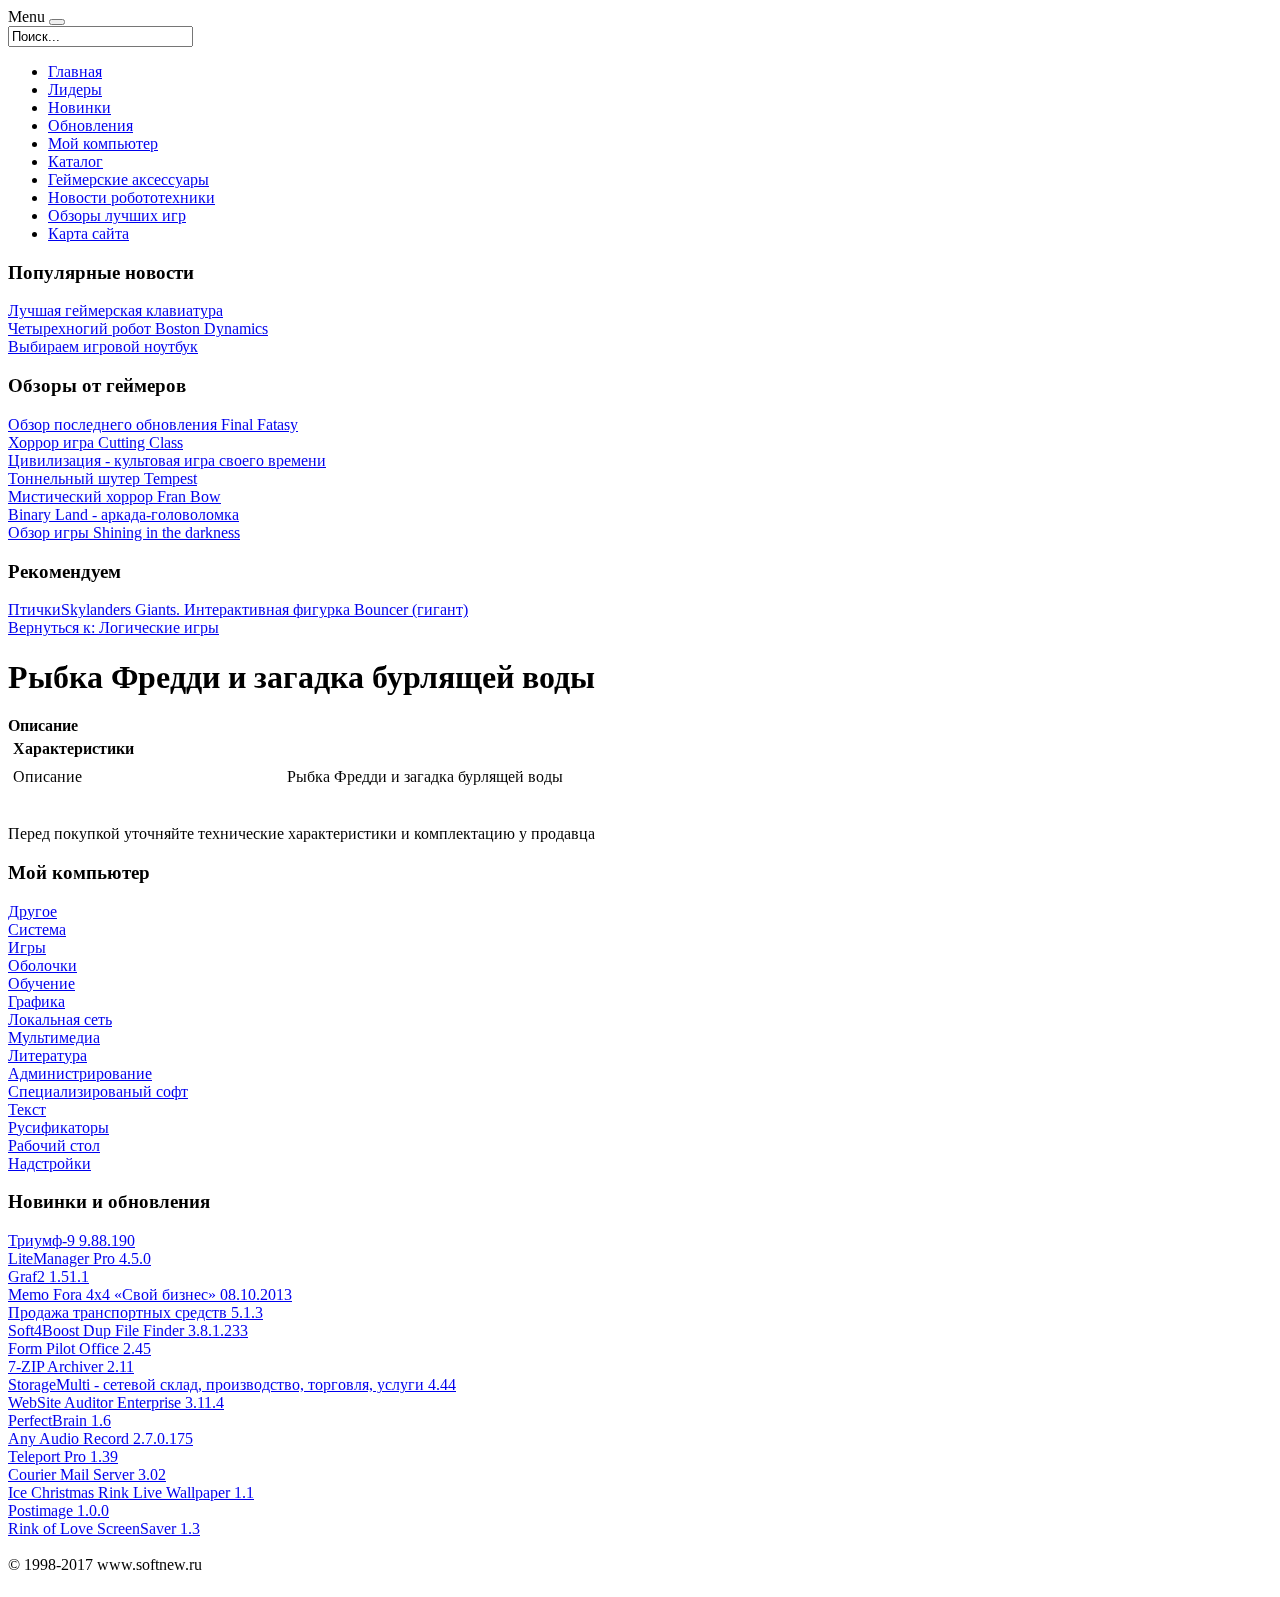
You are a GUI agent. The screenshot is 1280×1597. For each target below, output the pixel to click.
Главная (75, 71)
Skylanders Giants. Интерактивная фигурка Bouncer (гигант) (264, 609)
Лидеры (75, 89)
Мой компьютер (103, 143)
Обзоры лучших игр (117, 215)
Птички (34, 609)
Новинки (79, 107)
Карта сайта (88, 233)
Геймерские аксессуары (128, 179)
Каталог (75, 161)
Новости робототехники (131, 197)
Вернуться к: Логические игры (113, 627)
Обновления (90, 125)
